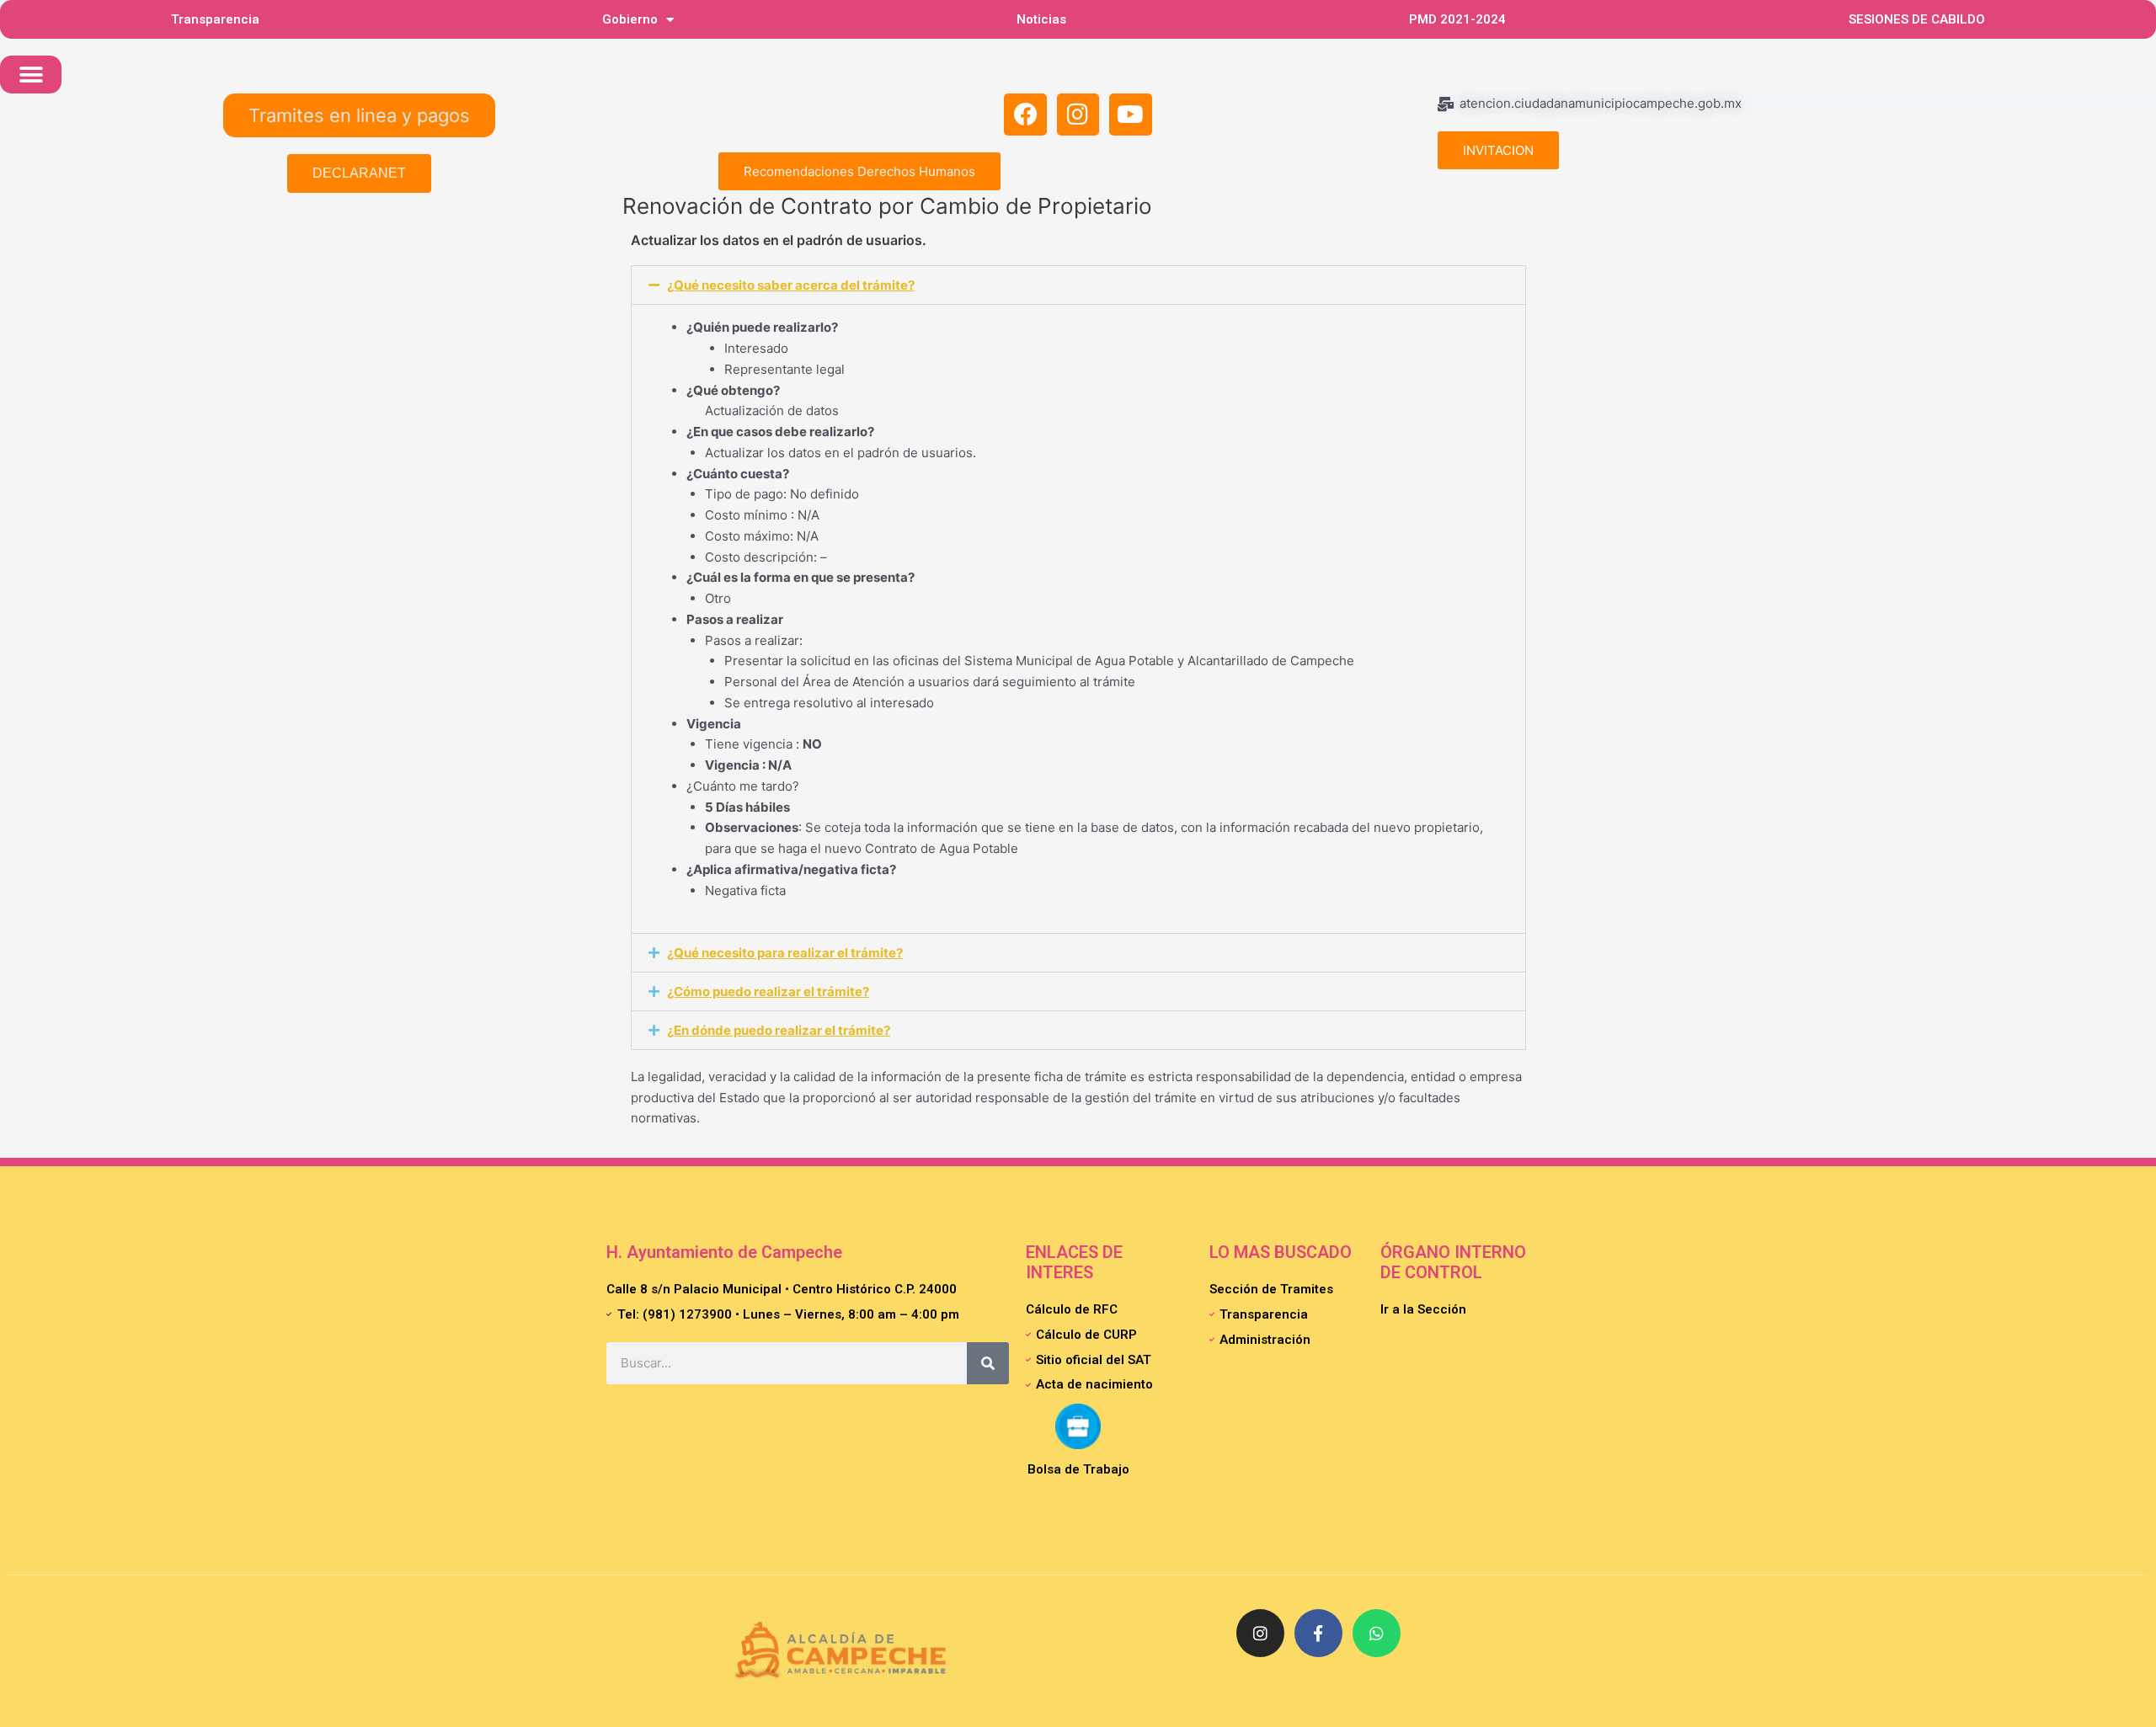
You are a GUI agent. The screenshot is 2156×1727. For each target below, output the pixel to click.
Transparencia (215, 19)
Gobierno (630, 19)
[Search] (988, 1363)
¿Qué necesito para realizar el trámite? (785, 953)
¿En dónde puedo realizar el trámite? (779, 1030)
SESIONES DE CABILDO (1917, 19)
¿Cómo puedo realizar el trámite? (768, 991)
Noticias (1041, 19)
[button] (31, 75)
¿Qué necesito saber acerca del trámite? (791, 285)
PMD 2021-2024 (1457, 19)
